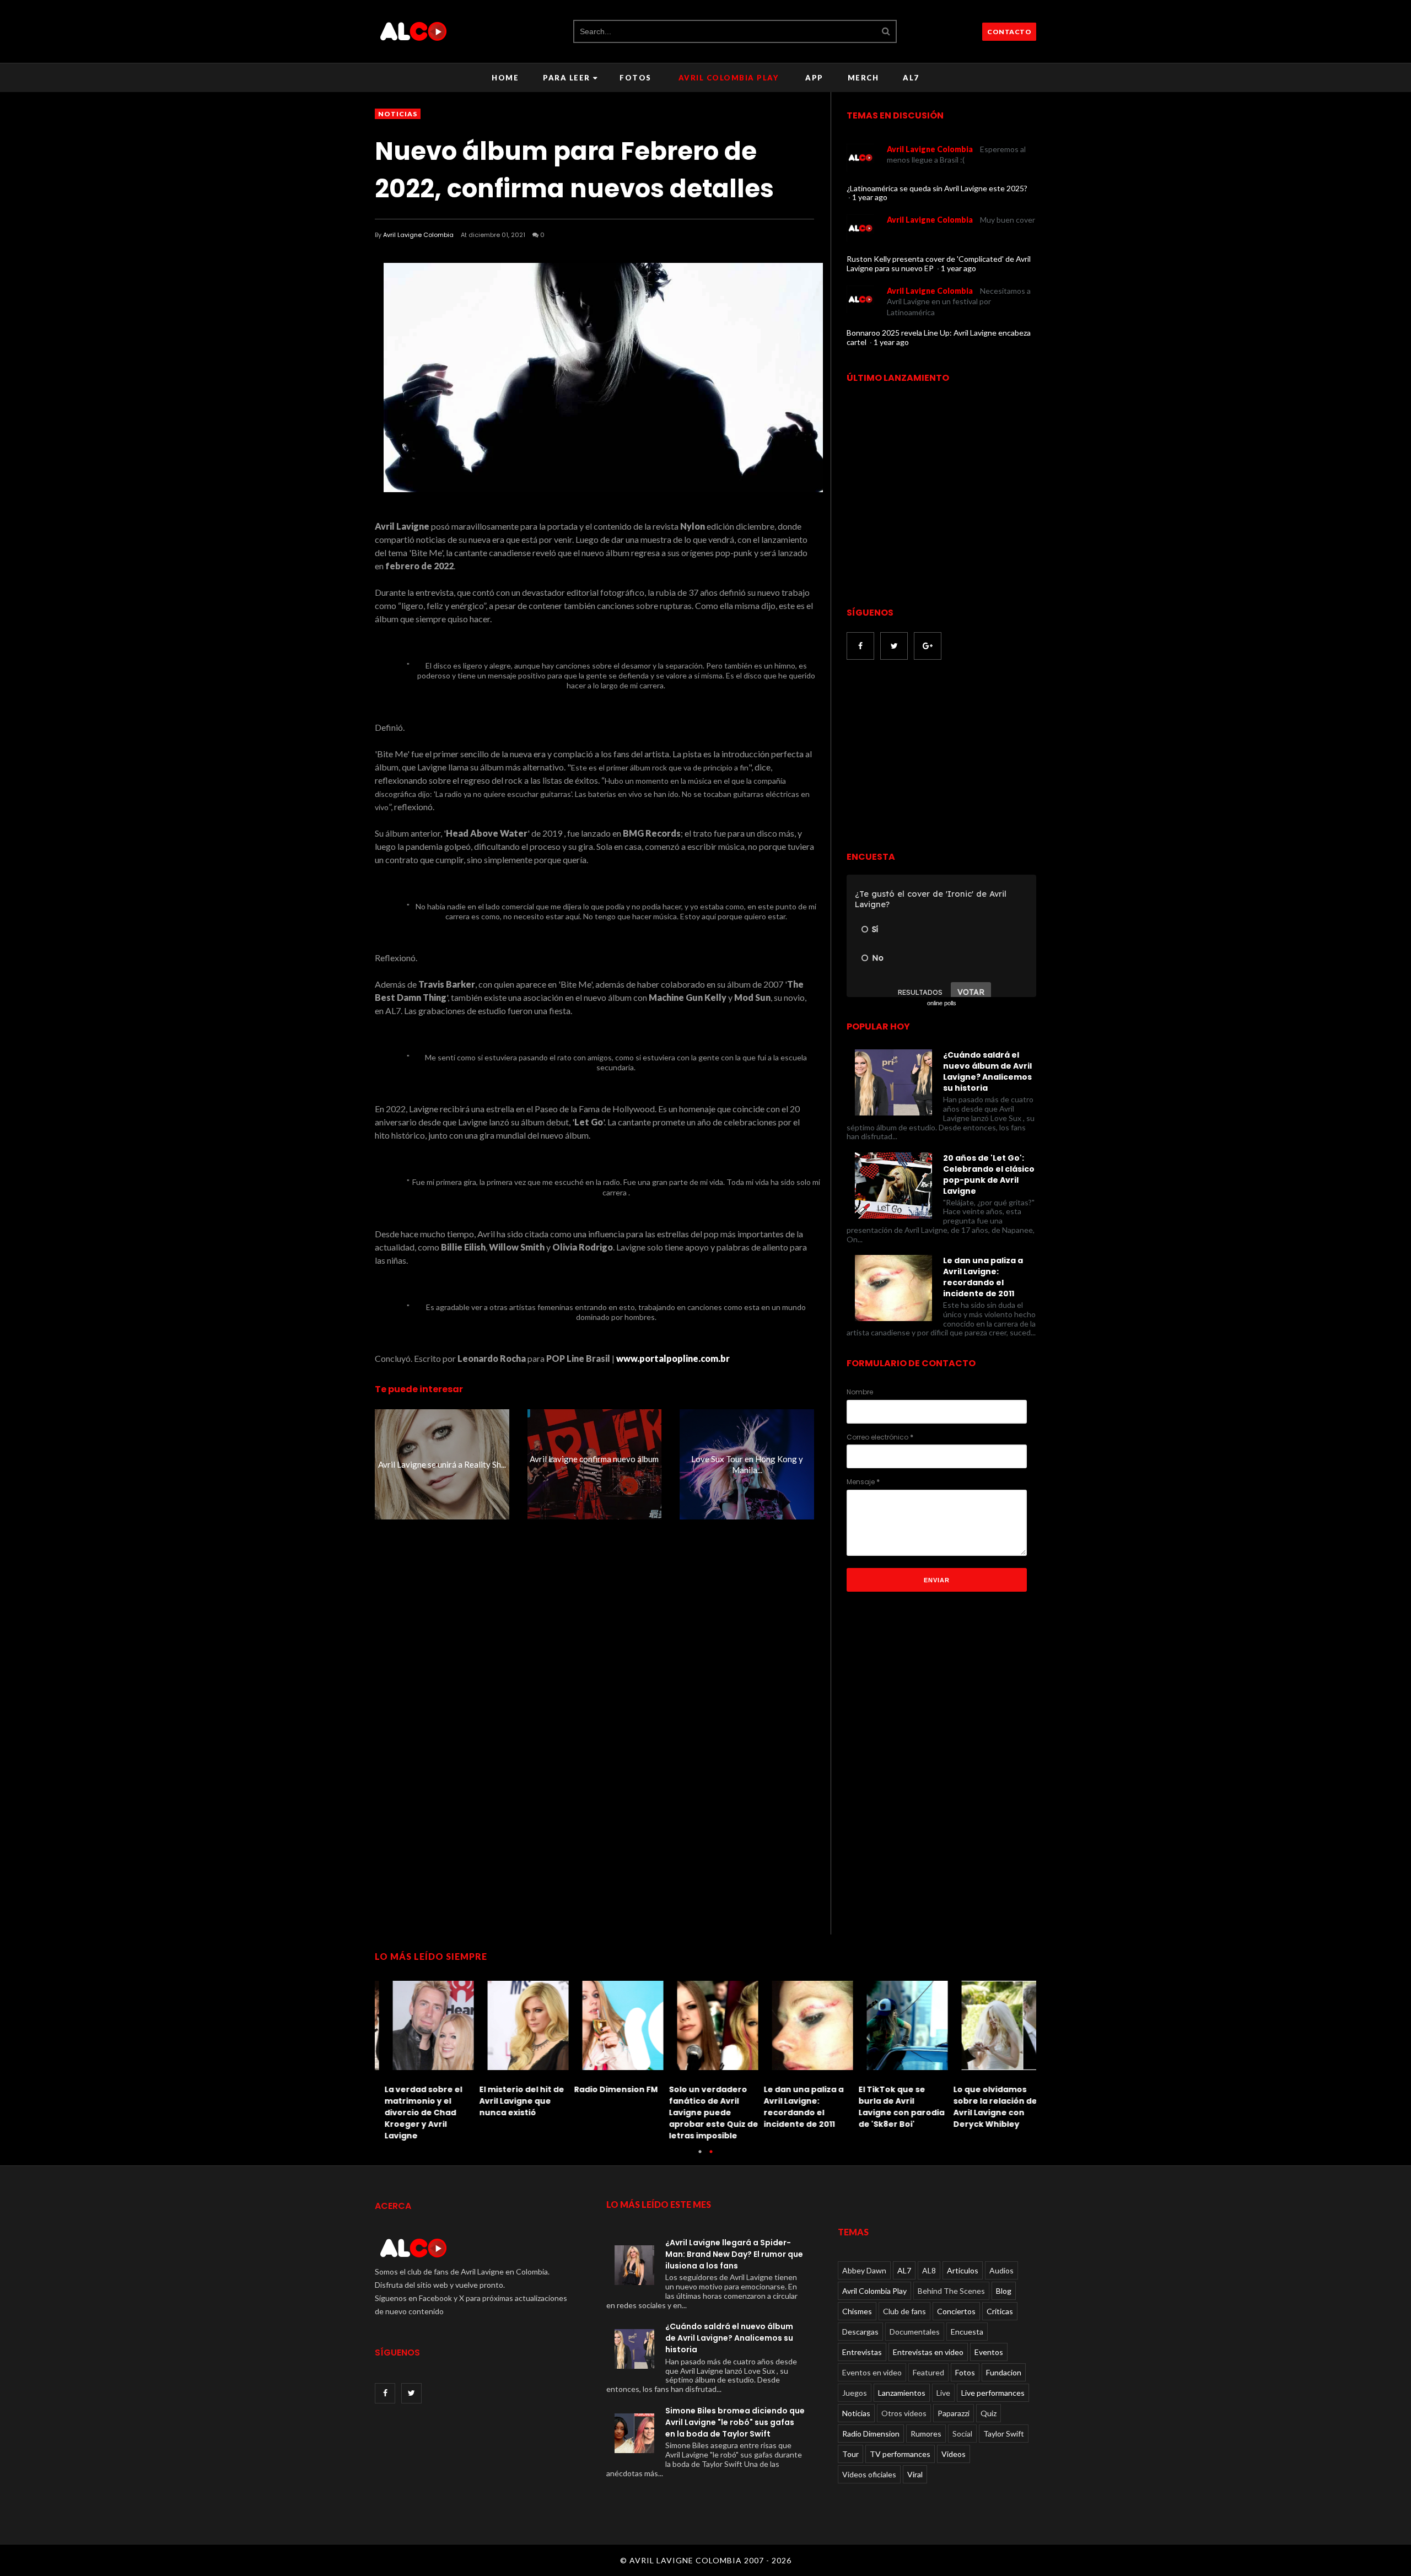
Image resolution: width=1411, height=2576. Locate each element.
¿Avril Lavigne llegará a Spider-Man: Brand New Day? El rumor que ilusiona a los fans (734, 2254)
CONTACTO (1009, 32)
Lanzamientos (902, 2393)
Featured (928, 2372)
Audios (1001, 2270)
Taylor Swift (1004, 2434)
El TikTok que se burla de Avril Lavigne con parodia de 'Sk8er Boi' (892, 2107)
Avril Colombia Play (729, 78)
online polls (942, 1003)
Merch (863, 78)
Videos (954, 2454)
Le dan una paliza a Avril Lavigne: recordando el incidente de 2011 (983, 1277)
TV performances (900, 2454)
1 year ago (870, 197)
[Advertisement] (939, 757)
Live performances (993, 2393)
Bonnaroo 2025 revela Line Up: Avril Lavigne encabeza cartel (939, 337)
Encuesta (967, 2332)
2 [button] (711, 2157)
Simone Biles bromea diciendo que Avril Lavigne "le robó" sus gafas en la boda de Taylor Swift (735, 2422)
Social (962, 2434)
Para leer (567, 78)
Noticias (398, 114)
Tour (850, 2454)
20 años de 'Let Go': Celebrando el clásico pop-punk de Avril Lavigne (989, 1174)
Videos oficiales (869, 2474)
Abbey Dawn (864, 2270)
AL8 (929, 2270)
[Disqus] (594, 1728)
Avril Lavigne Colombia (418, 235)
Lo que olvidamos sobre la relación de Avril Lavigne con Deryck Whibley (985, 2107)
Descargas (860, 2332)
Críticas (1000, 2311)
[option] (422, 2058)
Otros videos (904, 2413)
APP (814, 78)
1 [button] (700, 2157)
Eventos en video (872, 2372)
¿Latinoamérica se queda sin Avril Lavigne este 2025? (937, 188)
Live (943, 2393)
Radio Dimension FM (606, 2089)
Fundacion (1004, 2372)
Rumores (926, 2434)
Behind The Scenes (951, 2291)
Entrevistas (862, 2352)
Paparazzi (954, 2413)
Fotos (636, 78)
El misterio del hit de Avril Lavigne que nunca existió (512, 2101)
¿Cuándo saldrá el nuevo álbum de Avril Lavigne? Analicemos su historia (987, 1071)
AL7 (911, 78)
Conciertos (956, 2311)
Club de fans (904, 2311)
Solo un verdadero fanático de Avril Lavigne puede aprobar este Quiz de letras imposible (704, 2112)
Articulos (963, 2270)
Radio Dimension (871, 2434)
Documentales (915, 2332)
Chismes (857, 2311)
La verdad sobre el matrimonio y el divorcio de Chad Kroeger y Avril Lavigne (414, 2112)
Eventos (989, 2352)
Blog (1004, 2291)
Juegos (855, 2393)
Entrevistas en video (928, 2352)
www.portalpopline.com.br (673, 1358)
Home (505, 78)
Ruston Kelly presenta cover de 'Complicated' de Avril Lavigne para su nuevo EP (939, 263)
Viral (915, 2474)
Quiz (989, 2413)
